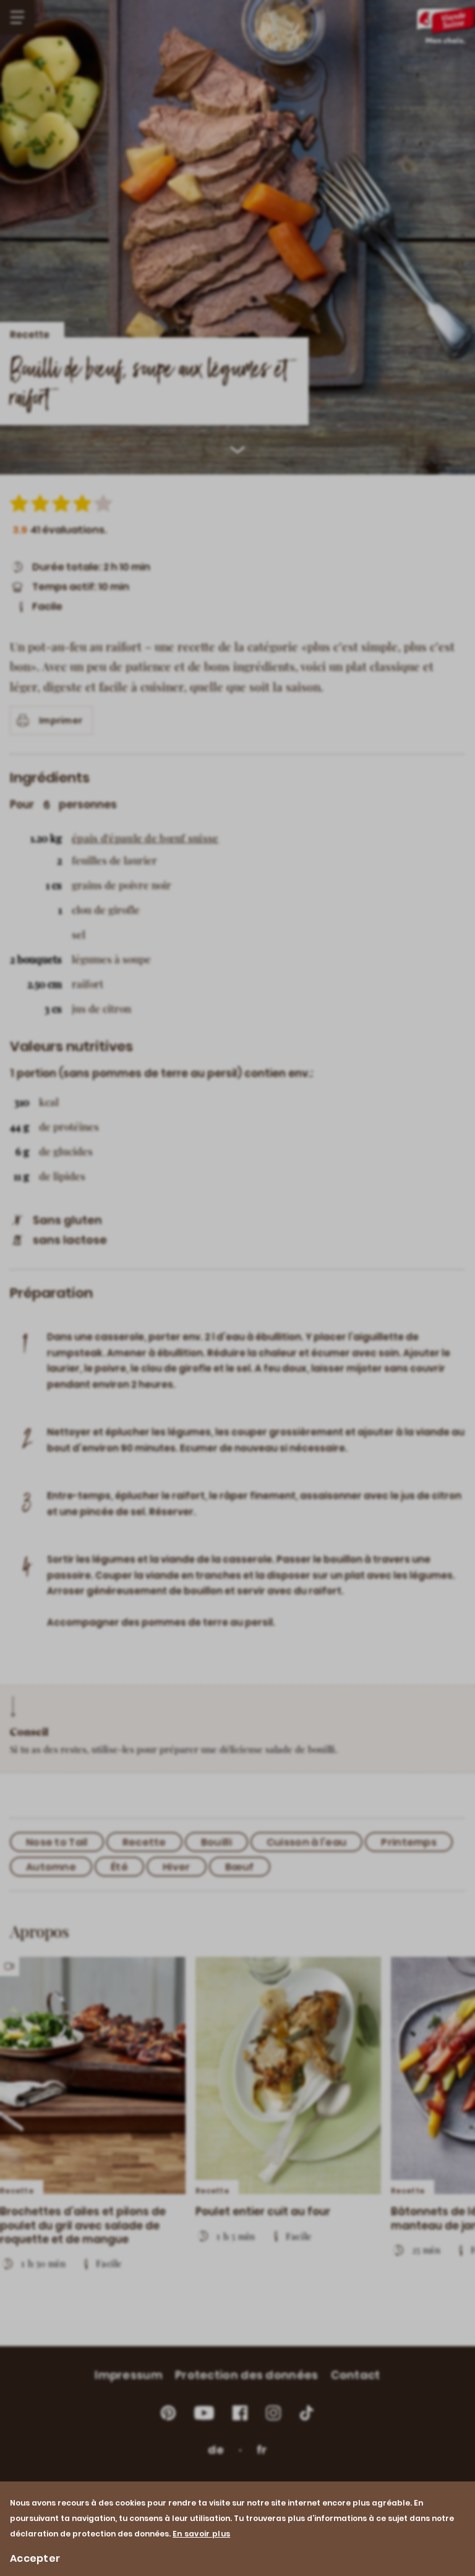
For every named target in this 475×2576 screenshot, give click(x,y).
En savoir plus (201, 2534)
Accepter (35, 2558)
